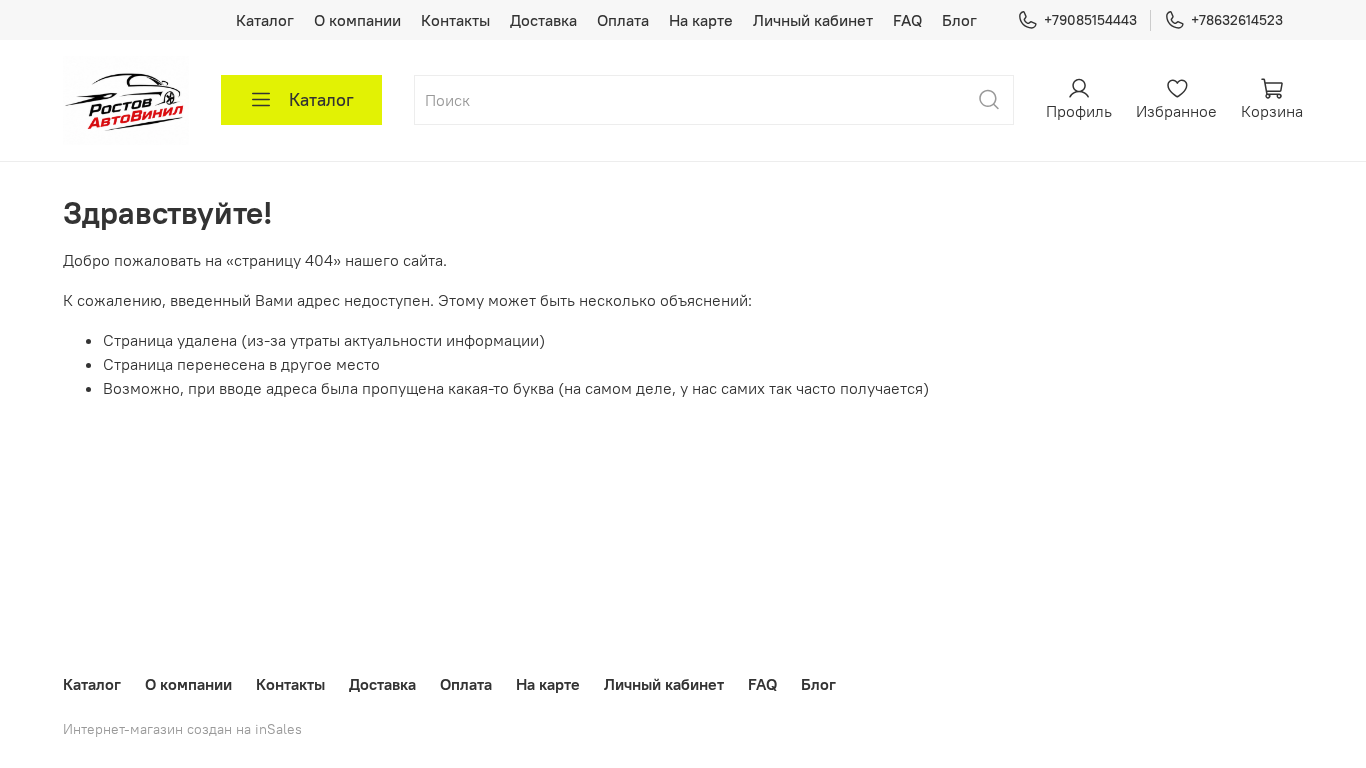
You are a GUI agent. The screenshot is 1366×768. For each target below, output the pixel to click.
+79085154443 (1090, 20)
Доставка (543, 20)
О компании (357, 20)
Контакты (455, 20)
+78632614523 (1237, 20)
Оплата (623, 20)
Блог (959, 20)
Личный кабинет (813, 20)
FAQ (907, 20)
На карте (701, 20)
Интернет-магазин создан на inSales (182, 729)
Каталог (265, 20)
